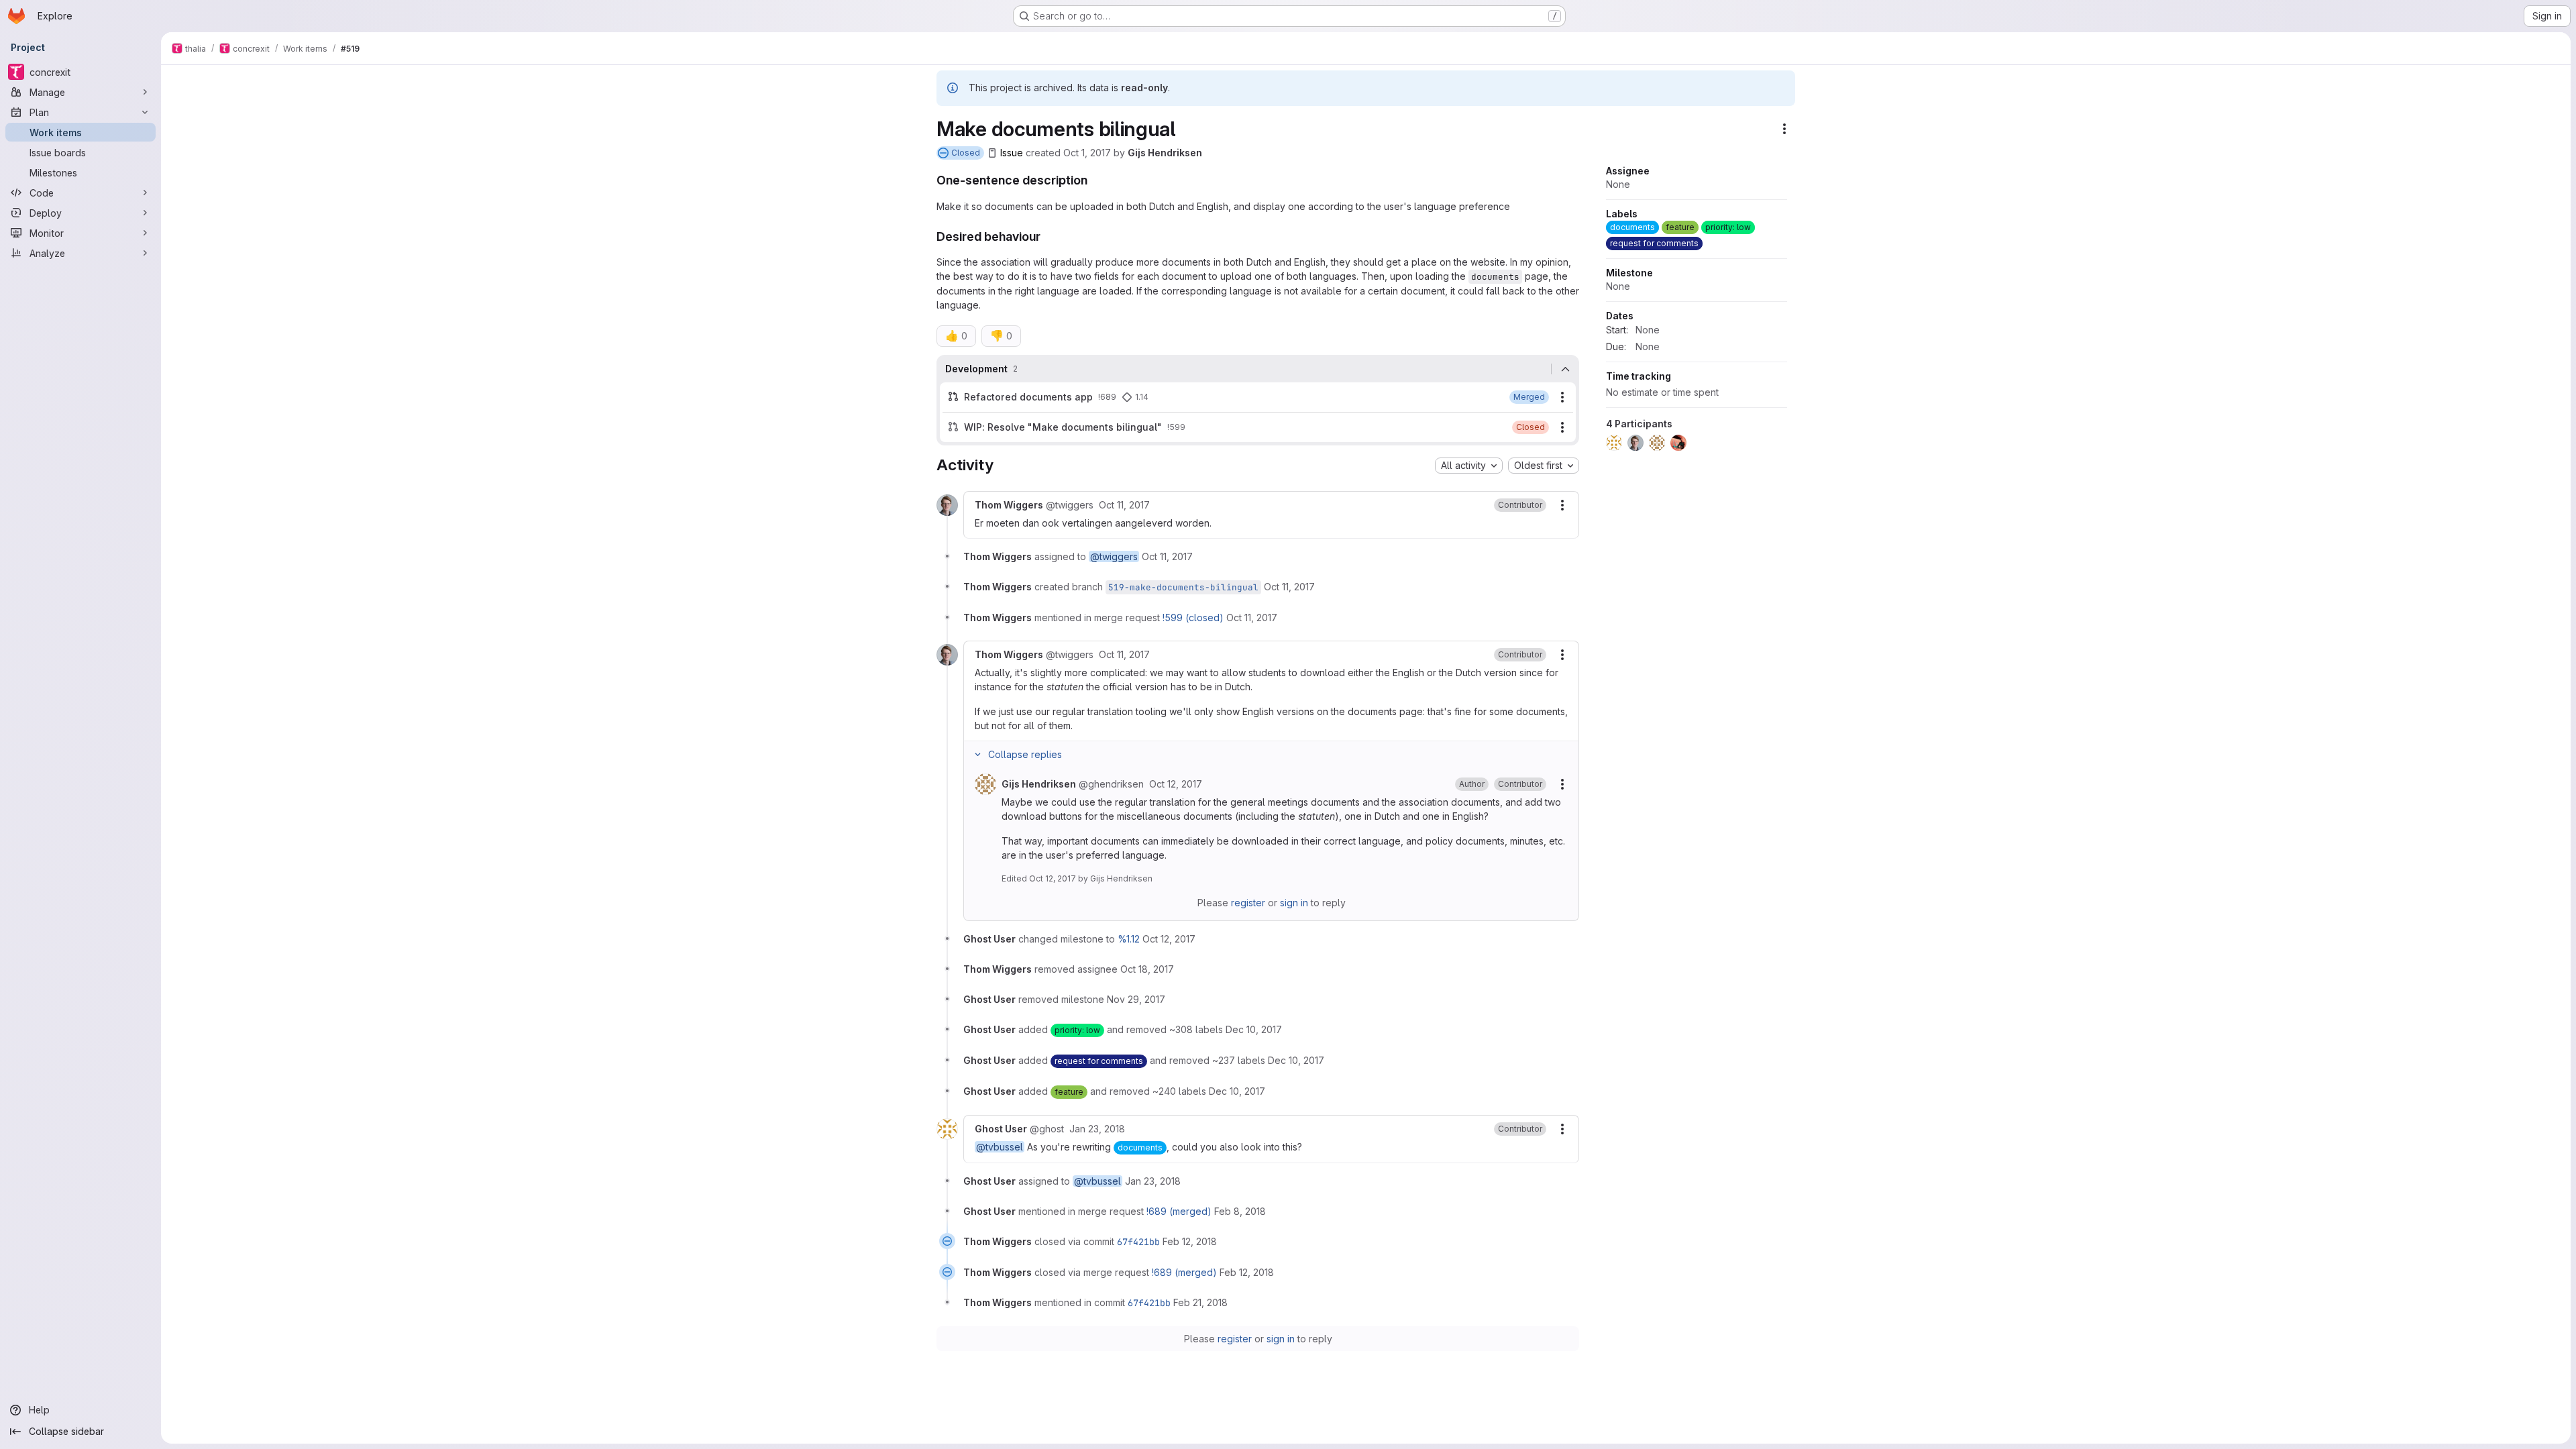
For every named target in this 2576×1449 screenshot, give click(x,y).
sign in (1294, 903)
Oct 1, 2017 (1087, 153)
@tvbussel (1000, 1147)
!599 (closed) (1193, 618)
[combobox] (1469, 466)
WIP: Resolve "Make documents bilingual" (1063, 427)
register (1248, 903)
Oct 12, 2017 (1053, 878)
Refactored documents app (1028, 397)
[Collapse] (1565, 369)
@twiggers (1114, 556)
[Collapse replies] (977, 755)
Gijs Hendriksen (1165, 153)
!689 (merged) (1179, 1211)
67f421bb (1138, 1242)
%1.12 (1129, 939)
